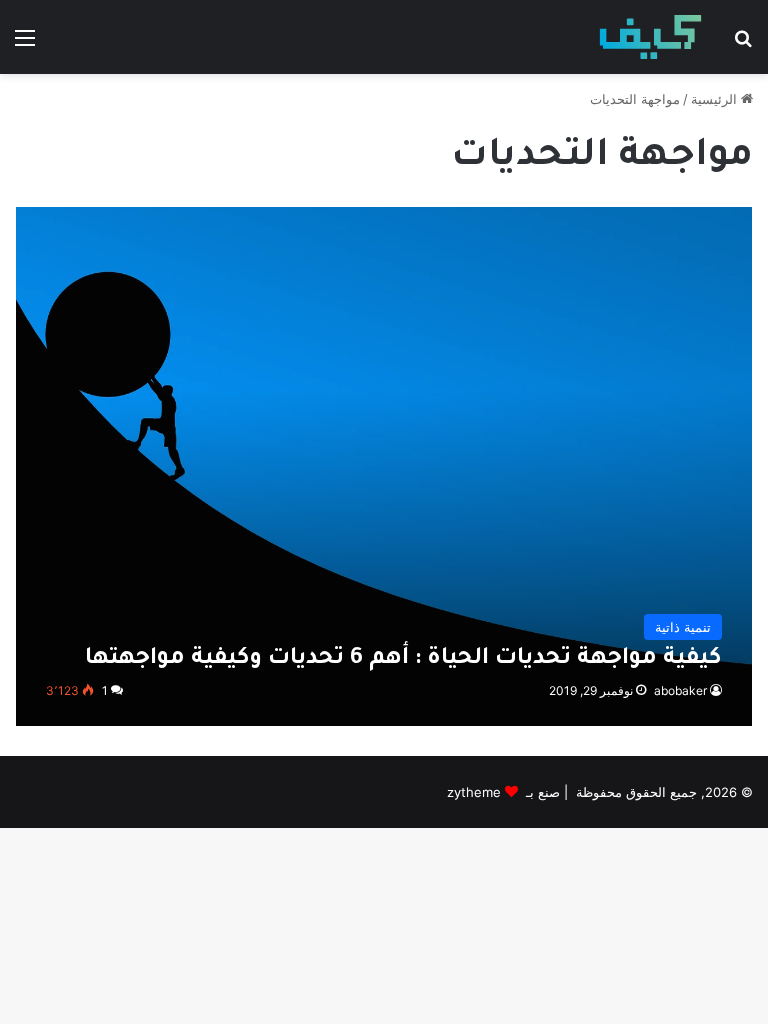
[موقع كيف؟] (650, 37)
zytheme (474, 792)
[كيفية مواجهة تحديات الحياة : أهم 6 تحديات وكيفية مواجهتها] (384, 466)
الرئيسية (716, 99)
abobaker (680, 690)
